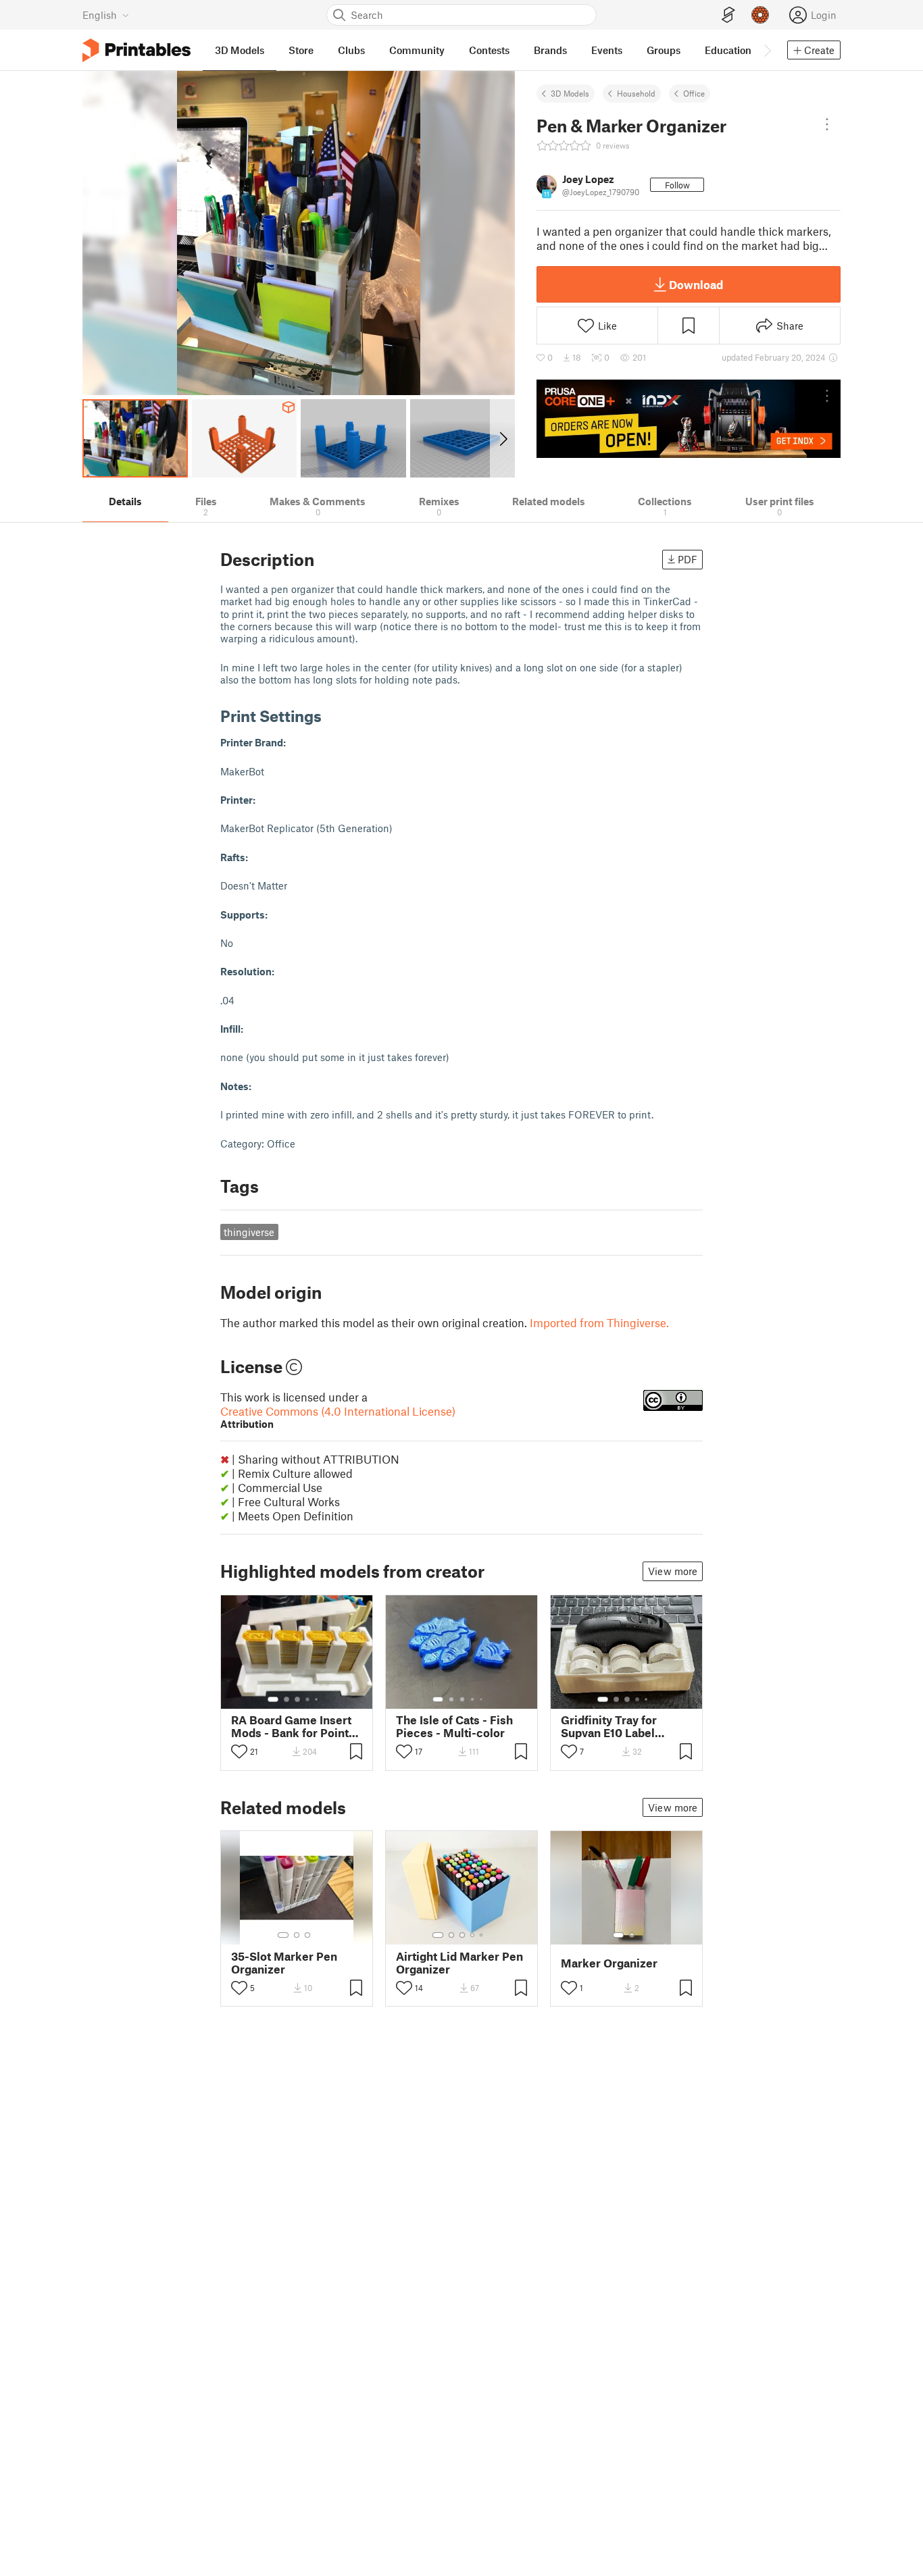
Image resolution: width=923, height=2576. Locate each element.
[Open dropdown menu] (827, 124)
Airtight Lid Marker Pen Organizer (459, 1963)
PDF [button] (688, 559)
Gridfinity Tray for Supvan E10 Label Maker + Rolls (609, 1726)
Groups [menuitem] (664, 50)
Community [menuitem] (417, 50)
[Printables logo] (136, 50)
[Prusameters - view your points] (760, 15)
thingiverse (249, 1232)
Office (694, 93)
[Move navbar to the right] (767, 50)
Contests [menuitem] (489, 50)
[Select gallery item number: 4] (308, 1699)
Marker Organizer (609, 1963)
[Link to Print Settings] (332, 716)
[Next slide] (502, 438)
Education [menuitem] (728, 50)
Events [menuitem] (607, 50)
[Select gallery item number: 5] (318, 1699)
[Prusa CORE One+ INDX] (689, 419)
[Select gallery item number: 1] (273, 1699)
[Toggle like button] (239, 1751)
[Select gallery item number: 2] (286, 1699)
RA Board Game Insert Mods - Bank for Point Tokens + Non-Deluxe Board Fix (291, 1726)
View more (673, 1571)
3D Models (570, 93)
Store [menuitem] (301, 50)
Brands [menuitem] (550, 50)
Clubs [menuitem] (351, 50)
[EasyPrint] (728, 15)
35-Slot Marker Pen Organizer (284, 1963)
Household (636, 93)
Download (696, 284)
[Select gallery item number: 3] (297, 1699)
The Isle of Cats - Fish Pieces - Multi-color (454, 1726)
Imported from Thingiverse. (599, 1322)
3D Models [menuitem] (240, 50)
